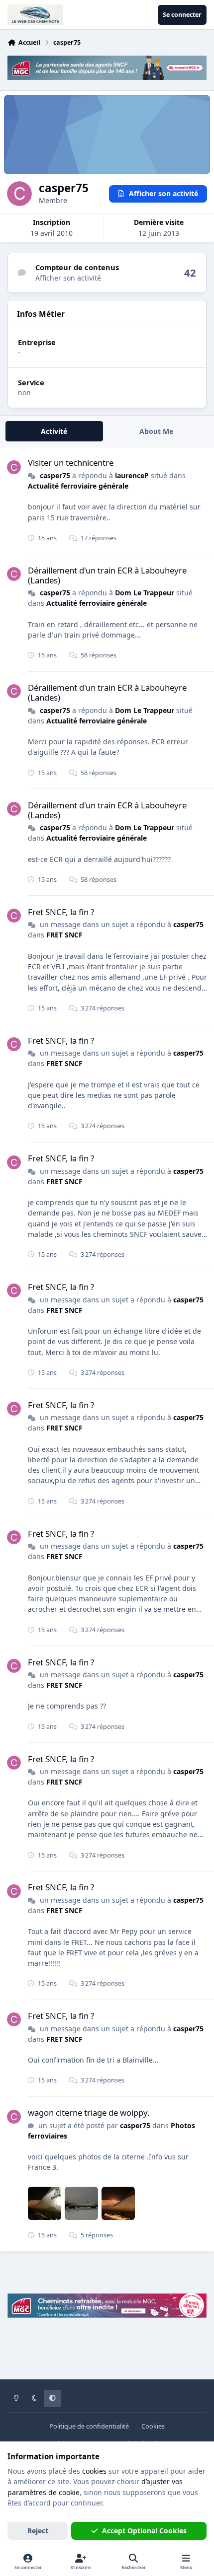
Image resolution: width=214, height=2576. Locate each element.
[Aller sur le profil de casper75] (14, 467)
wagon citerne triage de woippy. (89, 2112)
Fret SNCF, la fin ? (61, 912)
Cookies (153, 2426)
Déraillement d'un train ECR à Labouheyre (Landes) (107, 575)
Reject (38, 2531)
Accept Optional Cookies (144, 2531)
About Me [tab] (156, 431)
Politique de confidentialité (89, 2426)
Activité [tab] (54, 431)
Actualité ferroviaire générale (78, 486)
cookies (94, 2471)
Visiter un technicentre (71, 463)
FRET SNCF (64, 935)
